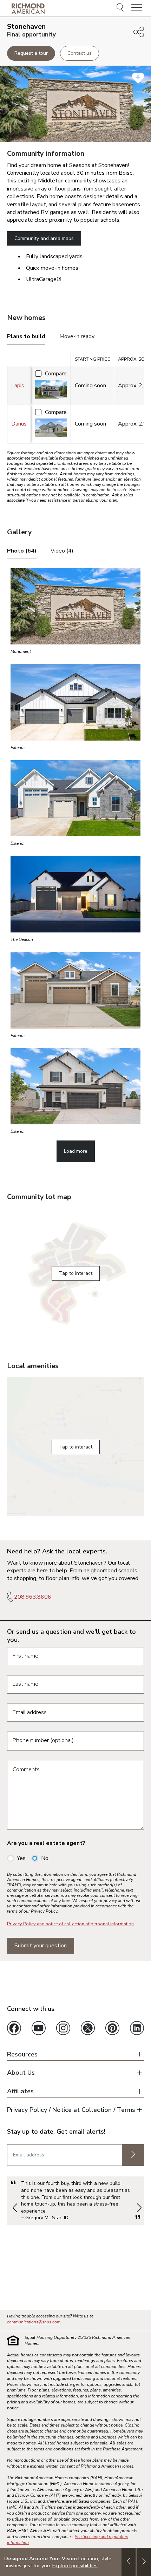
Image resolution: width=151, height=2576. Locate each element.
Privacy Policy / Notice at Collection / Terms (71, 2110)
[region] (75, 400)
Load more (76, 1151)
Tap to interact (76, 1273)
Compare (56, 374)
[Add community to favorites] (138, 78)
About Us (21, 2073)
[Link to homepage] (28, 8)
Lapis (18, 386)
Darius (19, 424)
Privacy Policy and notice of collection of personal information (70, 1924)
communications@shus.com (34, 2322)
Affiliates (20, 2091)
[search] (121, 8)
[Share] (139, 32)
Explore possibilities (75, 2565)
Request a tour (31, 53)
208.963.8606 (33, 1597)
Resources (22, 2055)
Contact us (80, 53)
